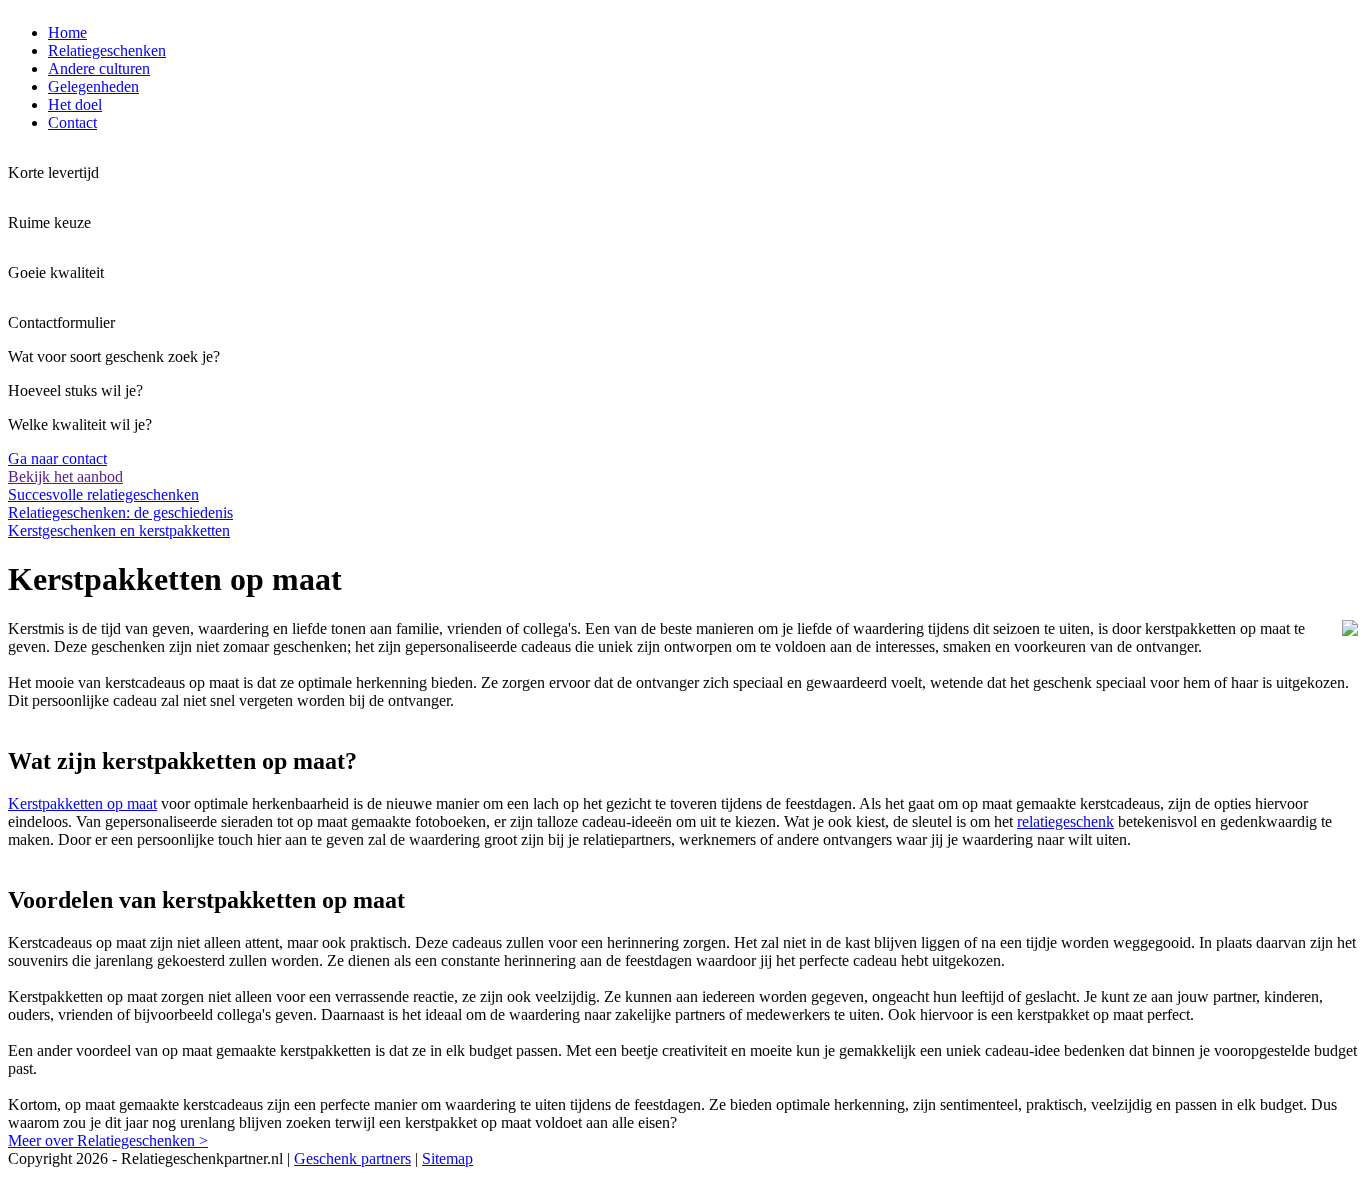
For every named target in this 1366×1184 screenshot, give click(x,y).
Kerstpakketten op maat (82, 803)
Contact (72, 122)
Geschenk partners (352, 1158)
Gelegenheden (93, 86)
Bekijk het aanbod (65, 476)
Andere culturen (99, 68)
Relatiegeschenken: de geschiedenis (120, 512)
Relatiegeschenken (107, 50)
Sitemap (447, 1158)
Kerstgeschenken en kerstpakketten (119, 530)
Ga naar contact (57, 458)
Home (67, 32)
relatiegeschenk (1065, 821)
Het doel (75, 104)
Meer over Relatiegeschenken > (108, 1140)
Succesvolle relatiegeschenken (103, 494)
